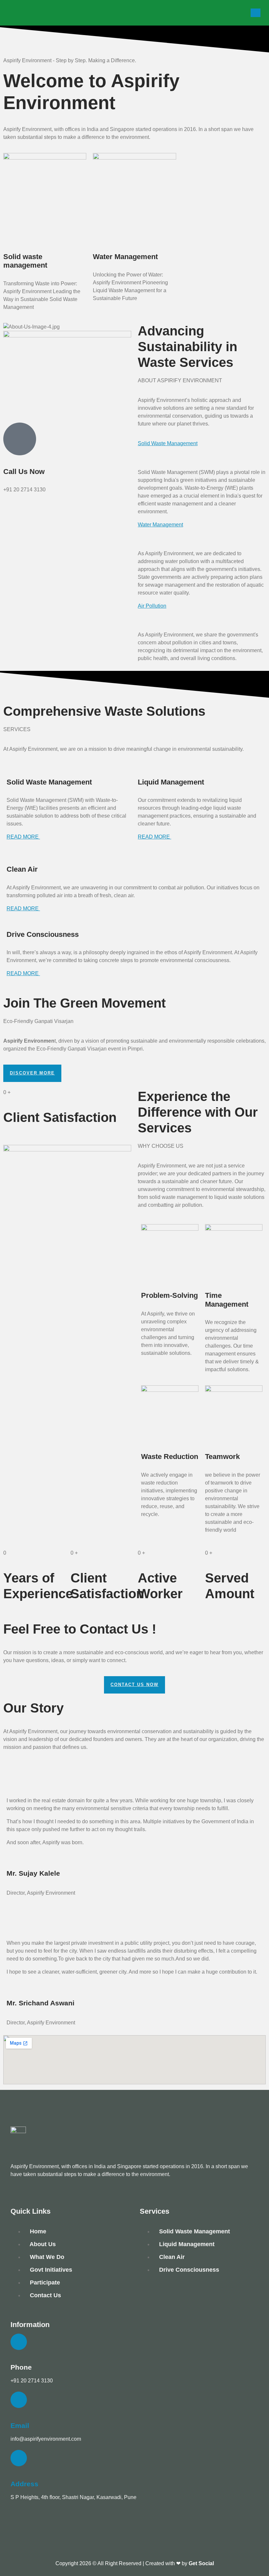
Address (24, 2484)
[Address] (19, 2458)
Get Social (201, 2563)
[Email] (19, 2400)
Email (20, 2425)
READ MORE (23, 837)
